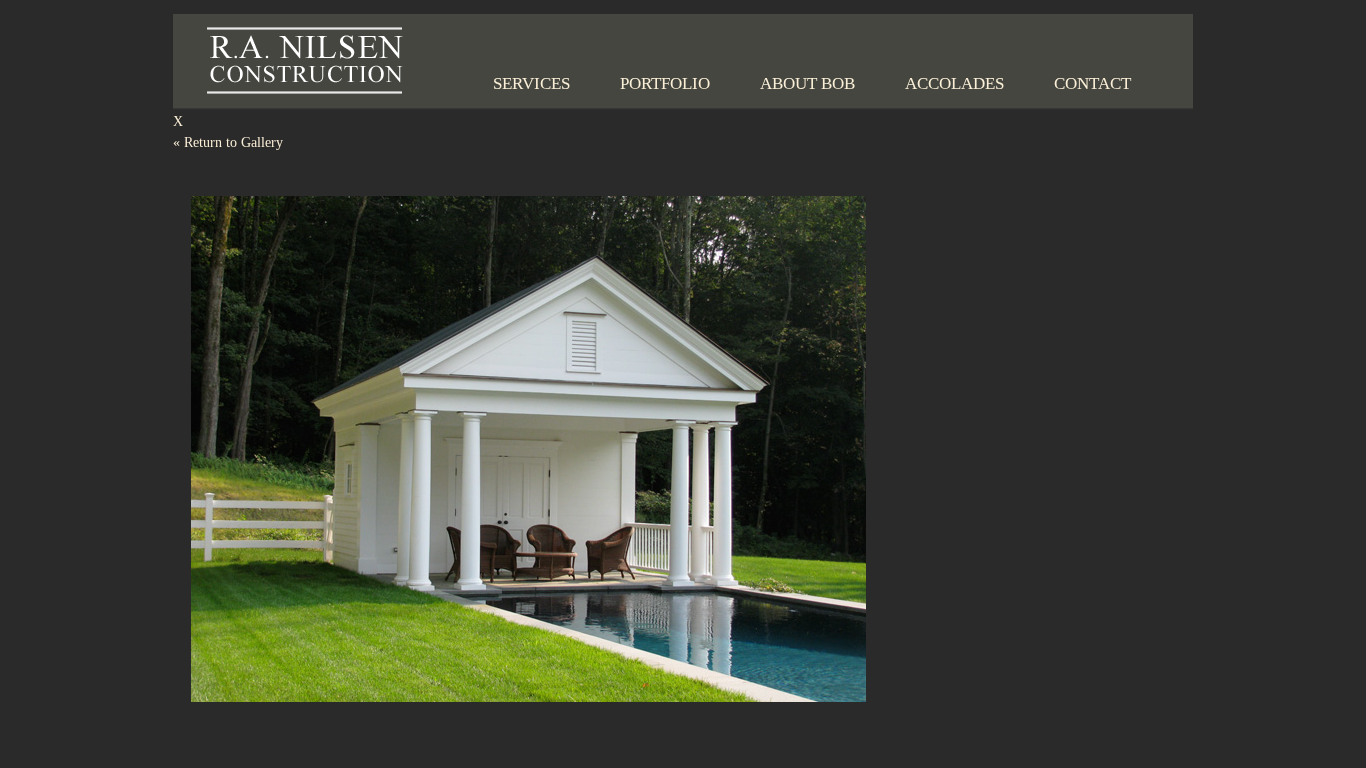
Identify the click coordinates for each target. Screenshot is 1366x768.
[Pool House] (528, 714)
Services (531, 83)
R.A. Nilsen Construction (305, 60)
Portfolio (665, 83)
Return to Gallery (228, 142)
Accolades (954, 83)
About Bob (807, 83)
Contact (1092, 83)
